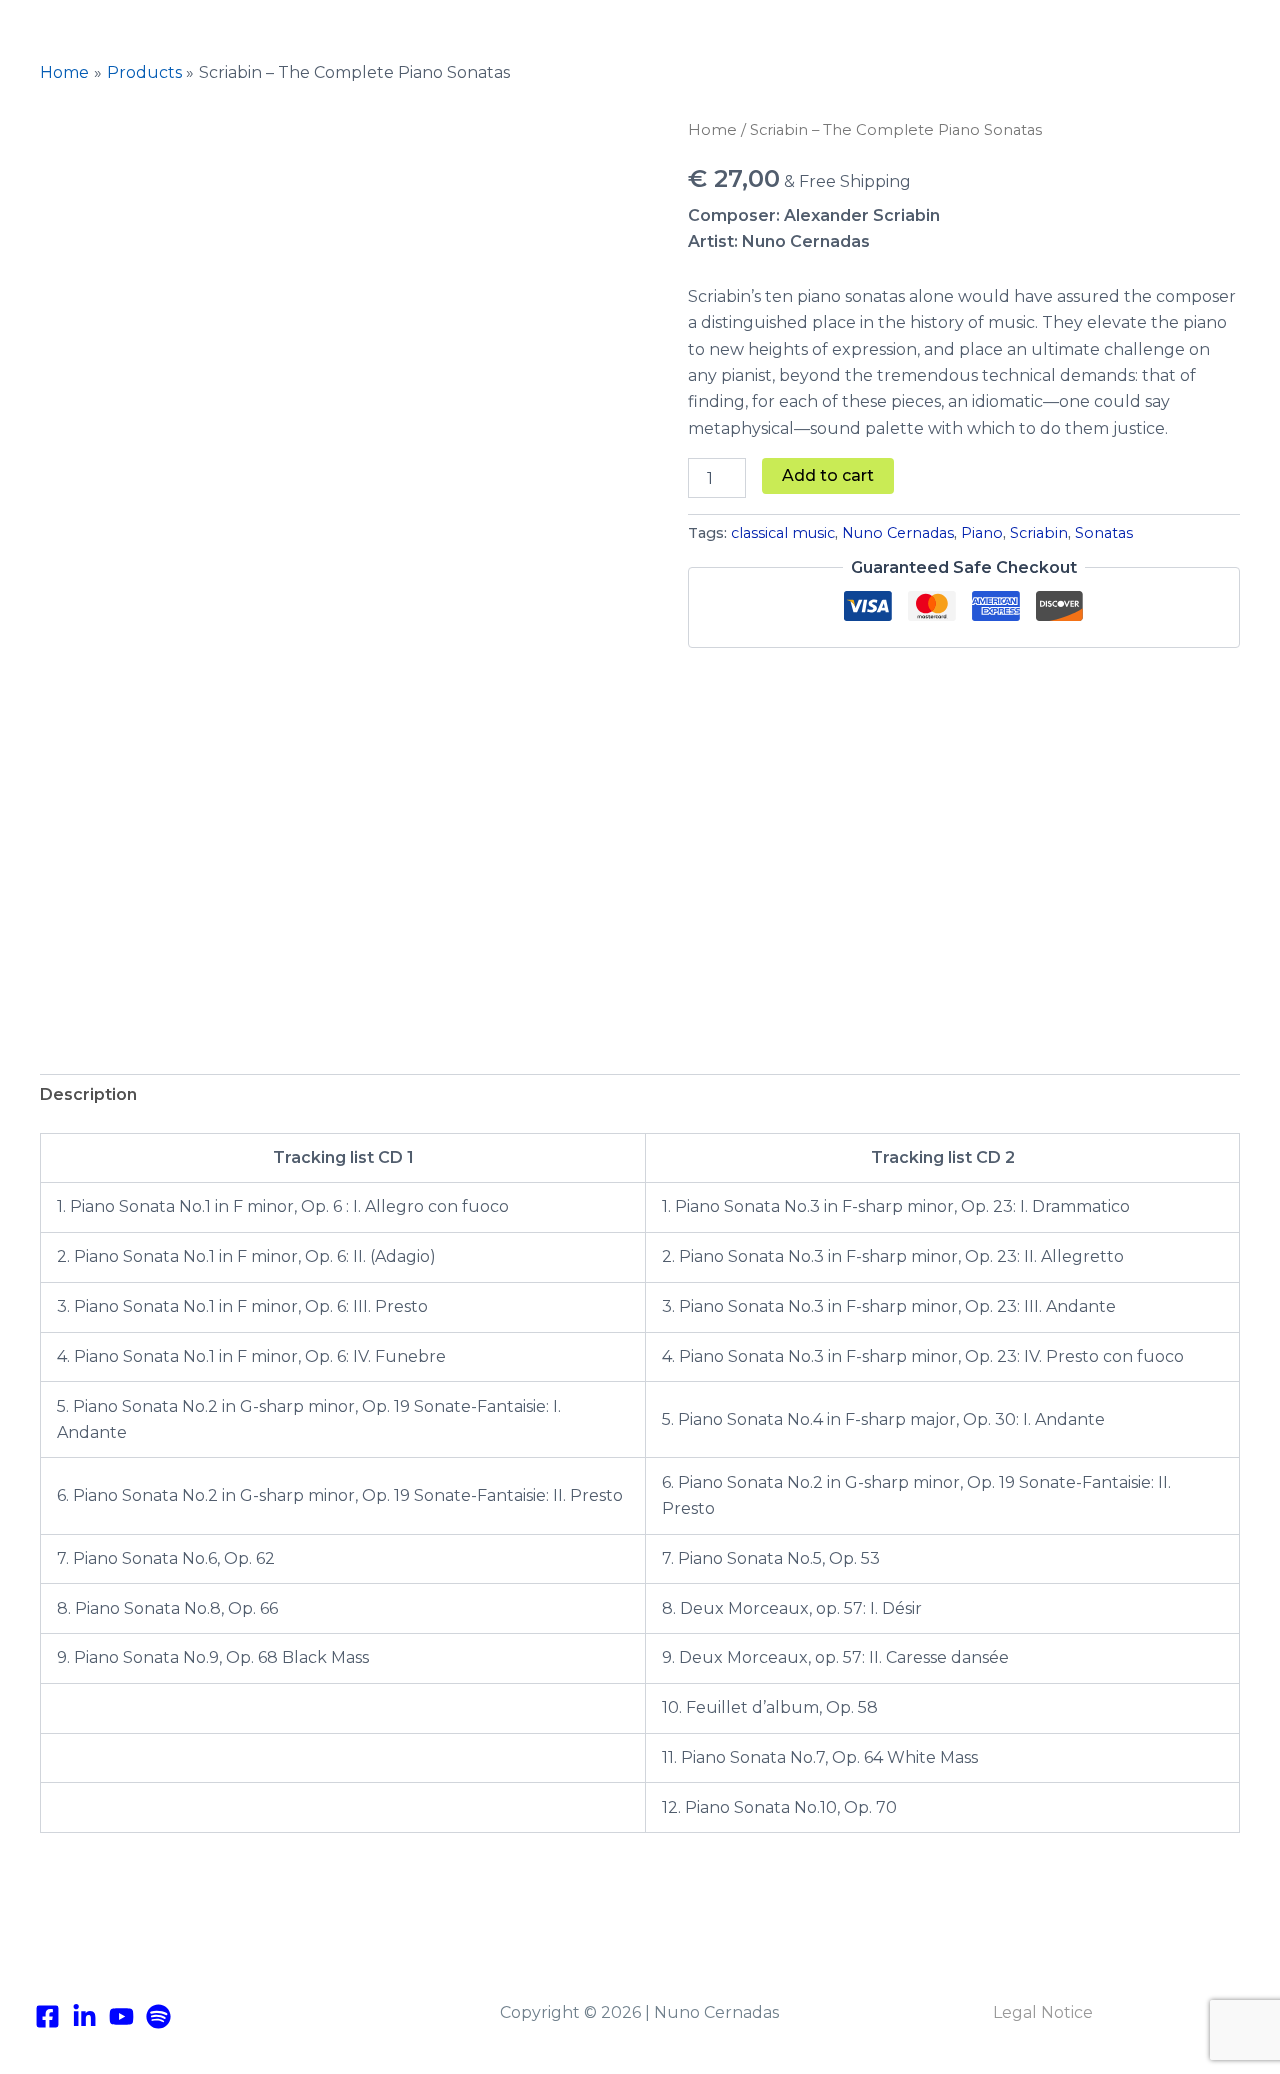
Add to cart (828, 475)
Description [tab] (88, 1094)
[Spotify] (158, 2016)
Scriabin (1039, 533)
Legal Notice (1043, 2012)
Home (712, 130)
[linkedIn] (84, 2016)
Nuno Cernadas (898, 533)
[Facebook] (47, 2016)
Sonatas (1104, 533)
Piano (982, 533)
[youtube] (121, 2016)
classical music (783, 533)
